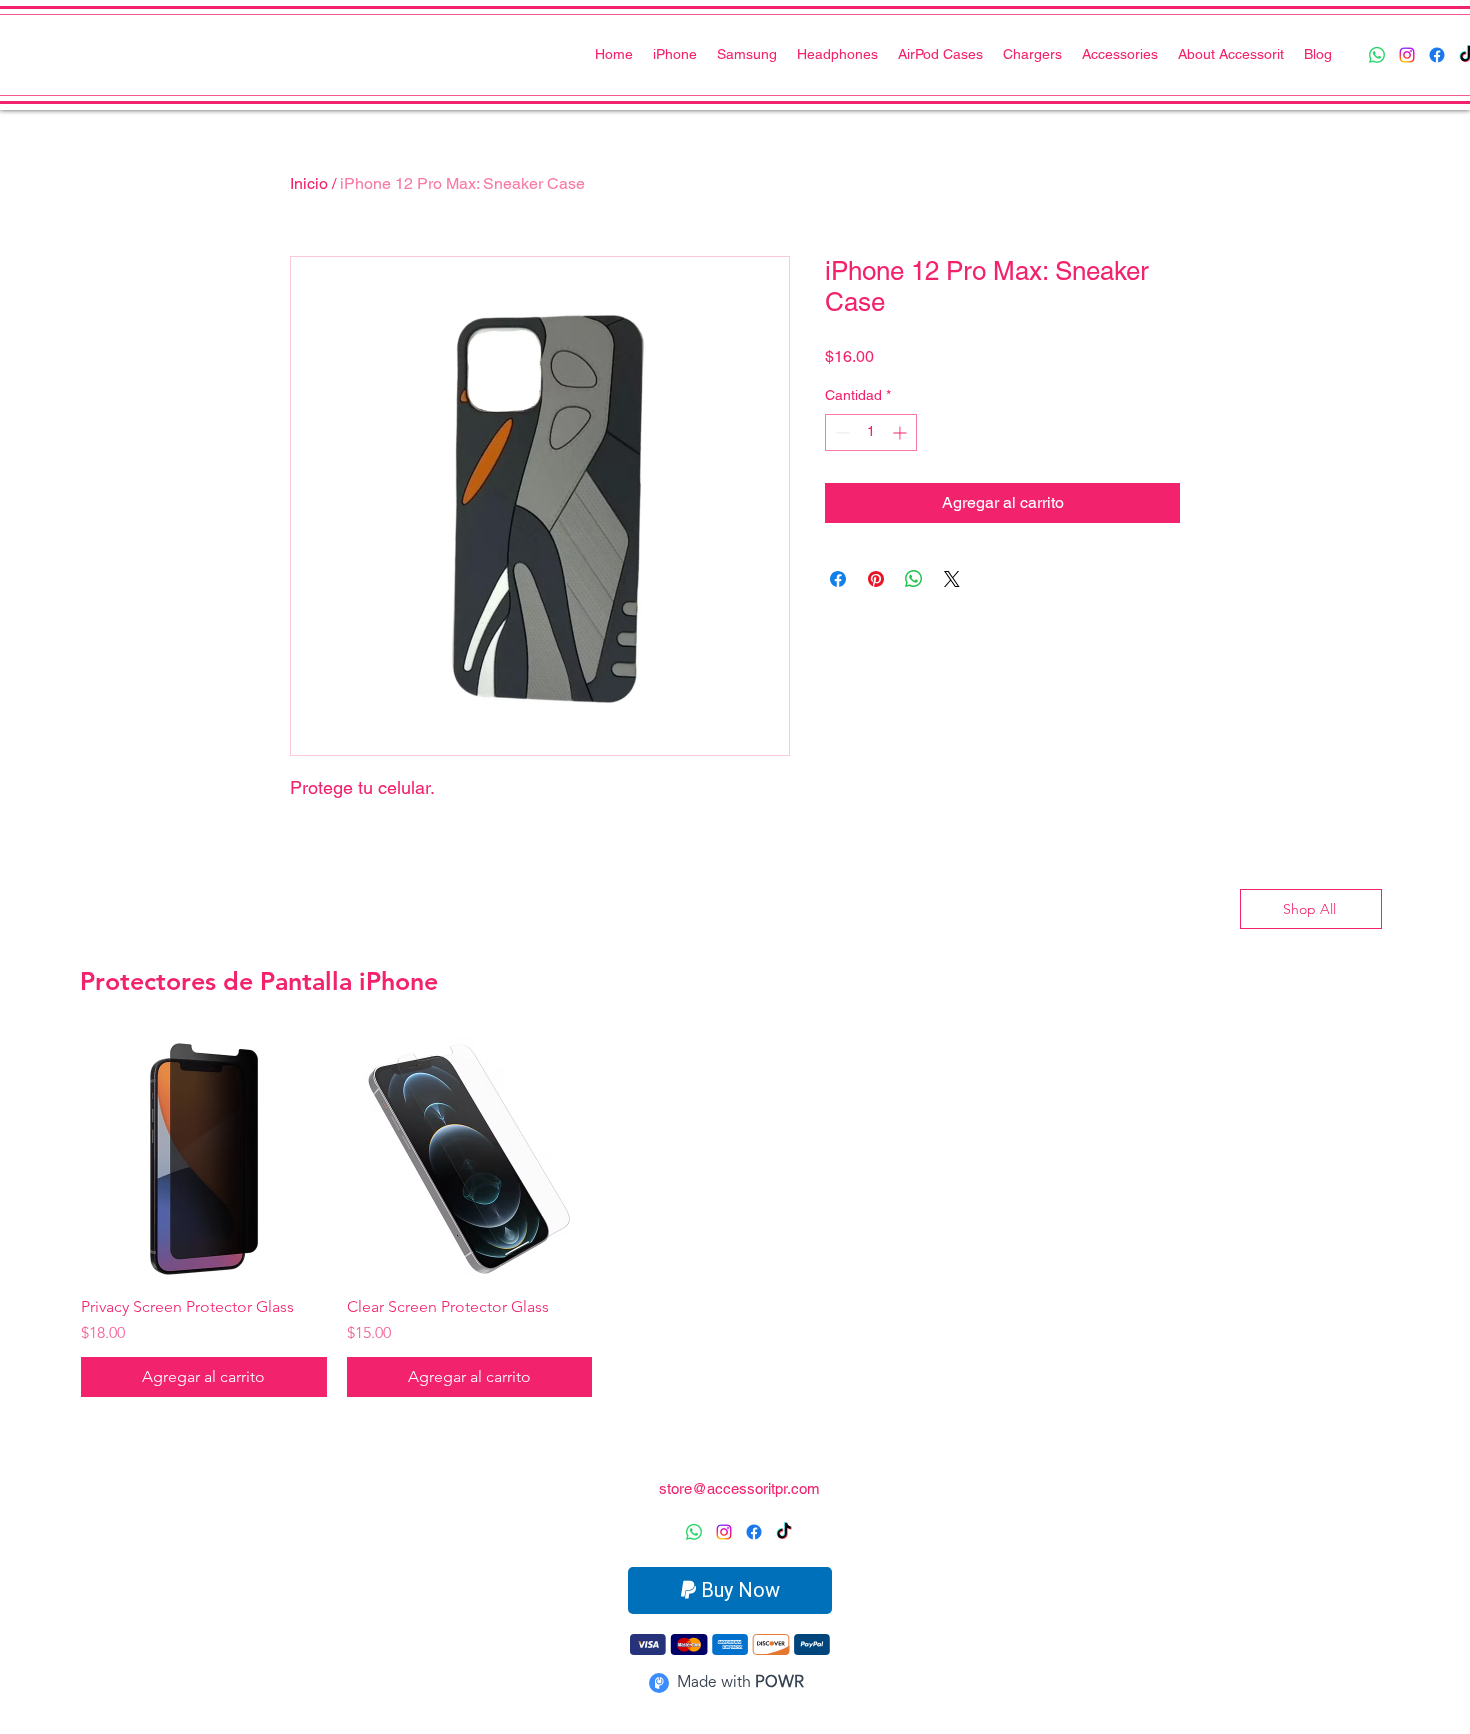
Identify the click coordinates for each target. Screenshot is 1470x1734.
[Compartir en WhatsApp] (914, 579)
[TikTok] (784, 1532)
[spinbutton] (871, 432)
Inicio (309, 183)
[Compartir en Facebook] (838, 579)
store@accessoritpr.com (739, 1488)
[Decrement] (840, 432)
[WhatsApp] (1377, 55)
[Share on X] (952, 579)
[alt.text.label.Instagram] (1407, 55)
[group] (735, 1217)
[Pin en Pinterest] (876, 579)
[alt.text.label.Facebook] (1437, 55)
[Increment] (901, 432)
